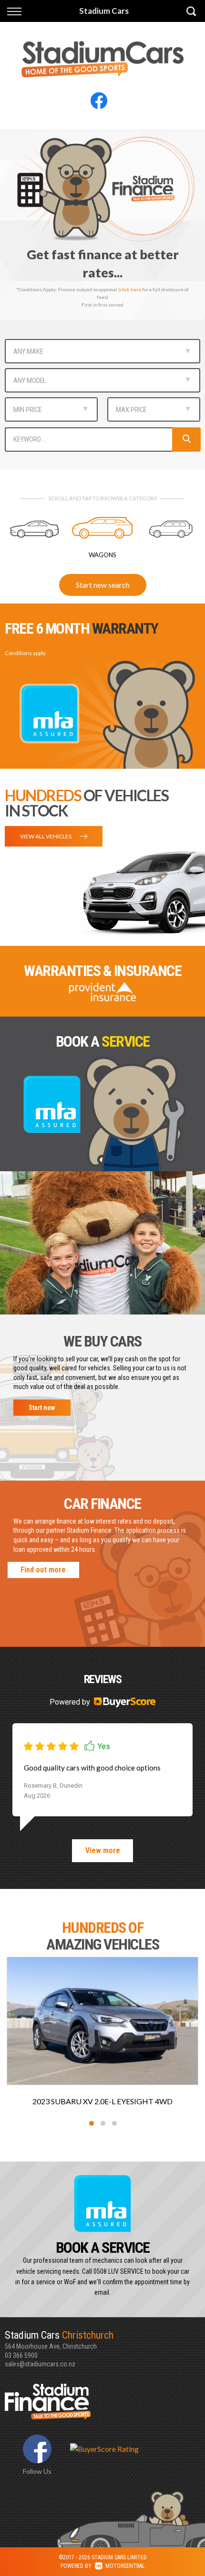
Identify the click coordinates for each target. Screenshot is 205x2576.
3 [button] (115, 2123)
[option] (102, 224)
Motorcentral (125, 2566)
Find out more (43, 1570)
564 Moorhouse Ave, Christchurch (59, 2340)
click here (131, 289)
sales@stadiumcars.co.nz (40, 2364)
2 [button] (103, 2123)
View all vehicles (46, 836)
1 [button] (92, 2123)
